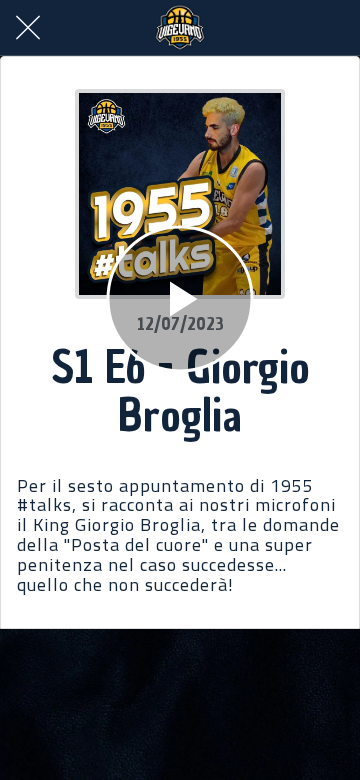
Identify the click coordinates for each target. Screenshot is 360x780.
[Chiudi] (28, 28)
